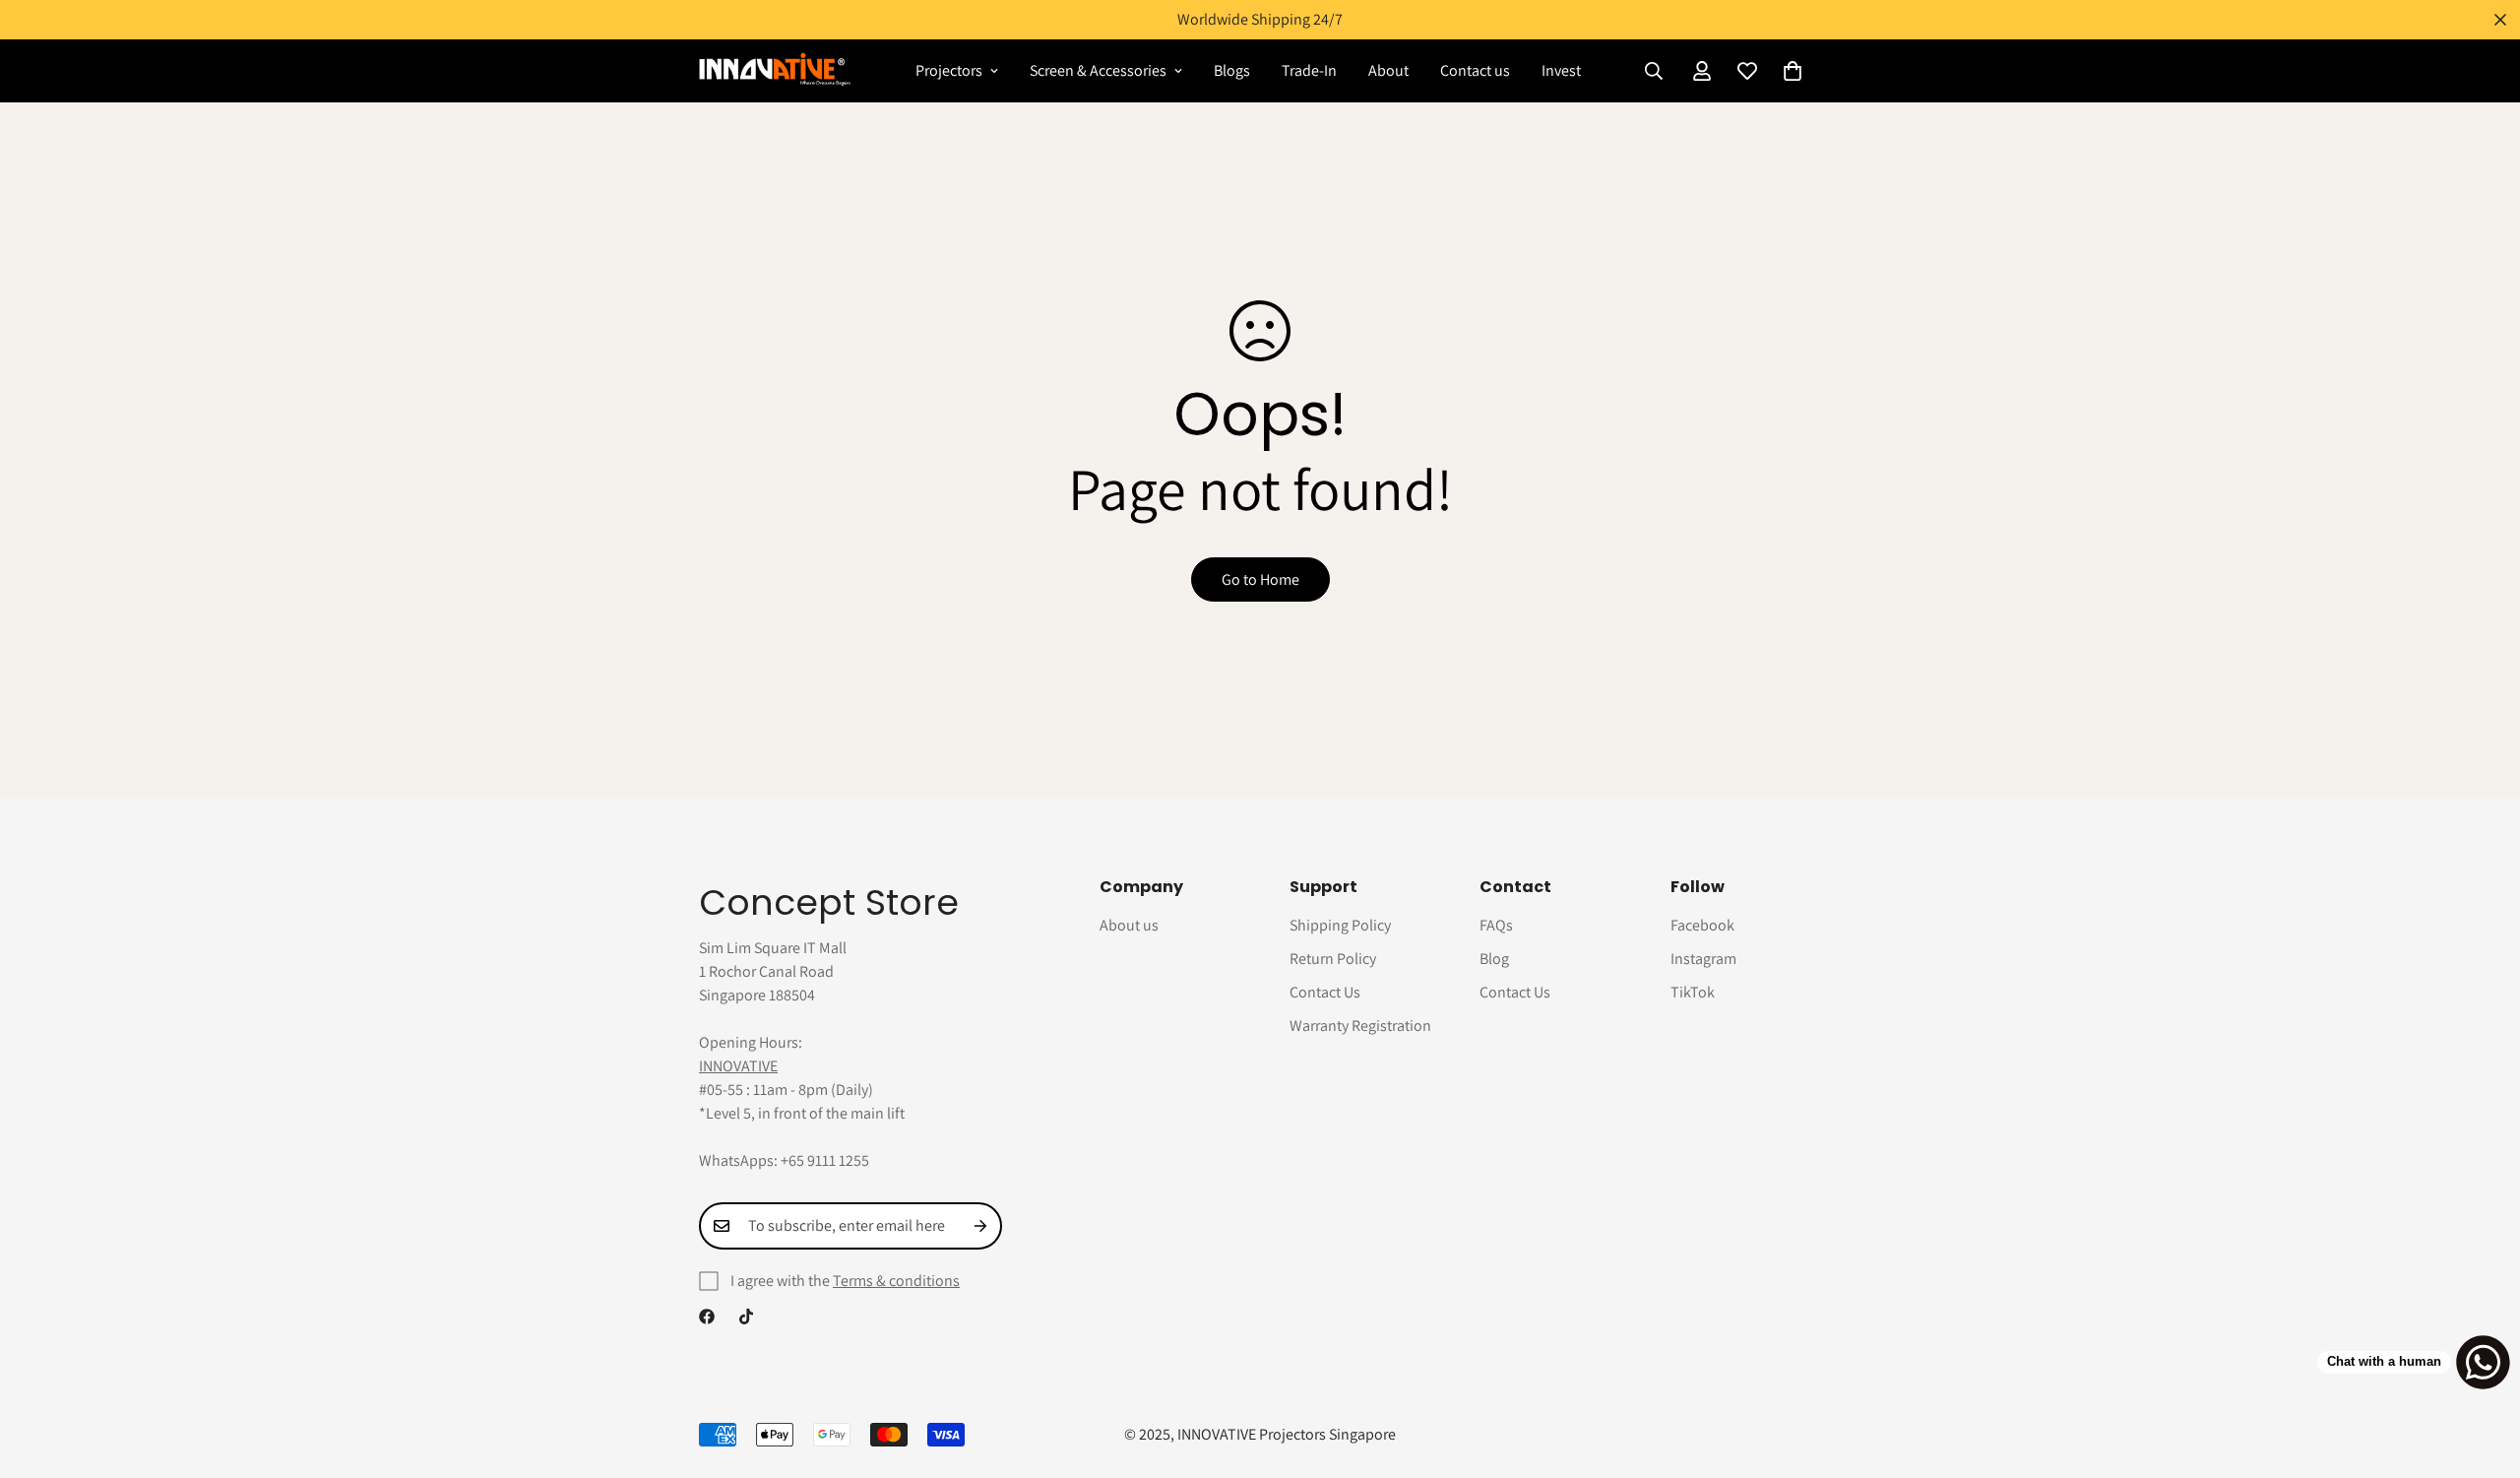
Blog (1494, 959)
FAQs (1496, 925)
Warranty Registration (1360, 1026)
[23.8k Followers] (746, 1317)
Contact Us (1325, 992)
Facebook (1702, 925)
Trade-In (1309, 70)
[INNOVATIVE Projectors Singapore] (775, 70)
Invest (1561, 70)
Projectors (949, 70)
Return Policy (1333, 959)
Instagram (1703, 959)
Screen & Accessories (1098, 70)
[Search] (1654, 71)
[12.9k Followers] (707, 1317)
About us (1129, 925)
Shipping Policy (1340, 925)
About (1388, 70)
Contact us (1475, 70)
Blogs (1232, 70)
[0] (1793, 71)
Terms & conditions (896, 1281)
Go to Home (1260, 579)
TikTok (1693, 992)
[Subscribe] (980, 1226)
